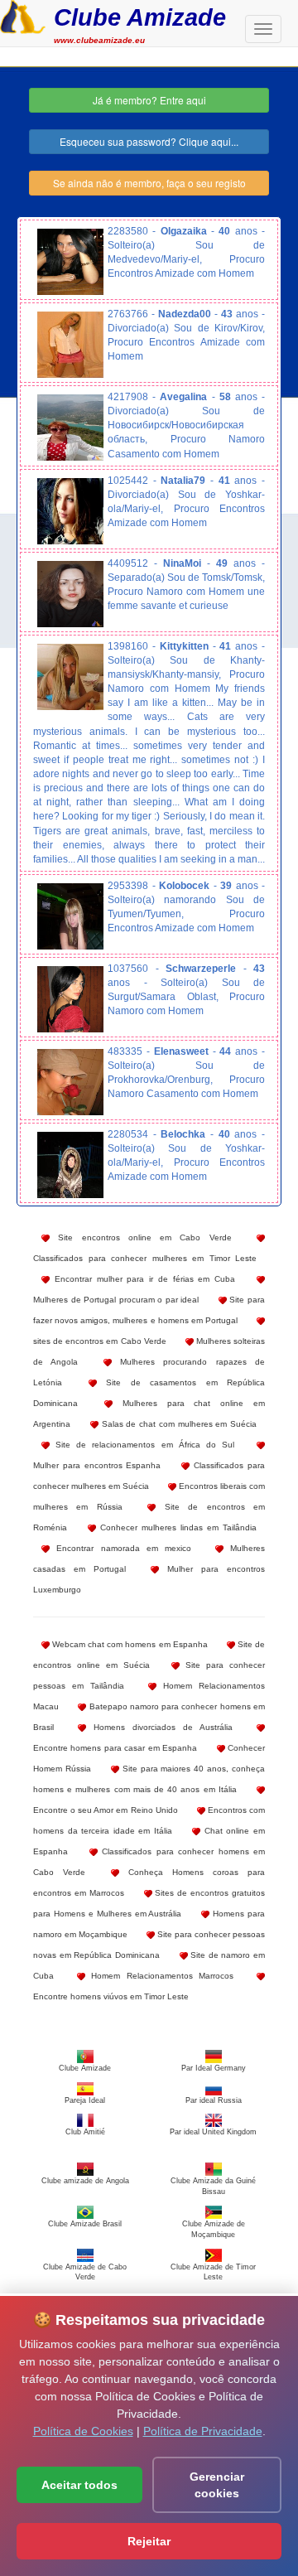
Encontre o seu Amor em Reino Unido (106, 1810)
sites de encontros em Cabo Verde (100, 1341)
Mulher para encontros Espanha (97, 1465)
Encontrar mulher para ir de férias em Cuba (142, 1279)
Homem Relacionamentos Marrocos (160, 1976)
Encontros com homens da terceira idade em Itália (149, 1820)
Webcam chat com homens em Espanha (129, 1644)
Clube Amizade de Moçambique (214, 2229)
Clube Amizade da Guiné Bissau (213, 2186)
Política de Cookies (83, 2431)
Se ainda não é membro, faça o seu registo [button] (149, 183)
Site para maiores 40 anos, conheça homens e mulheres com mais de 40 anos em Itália (149, 1779)
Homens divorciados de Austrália (159, 1727)
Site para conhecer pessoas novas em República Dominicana (149, 1945)
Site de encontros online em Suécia (149, 1655)
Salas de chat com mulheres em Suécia (178, 1424)
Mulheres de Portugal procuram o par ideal (116, 1300)
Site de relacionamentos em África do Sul (142, 1445)
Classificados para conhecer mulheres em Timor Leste (145, 1258)
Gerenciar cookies (217, 2485)
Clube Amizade (140, 17)
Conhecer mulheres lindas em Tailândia (176, 1527)
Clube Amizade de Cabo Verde (85, 2272)
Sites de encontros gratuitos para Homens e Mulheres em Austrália (149, 1903)
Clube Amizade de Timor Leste (213, 2272)
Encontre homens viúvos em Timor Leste (111, 1996)
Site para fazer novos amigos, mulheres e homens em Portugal (149, 1310)
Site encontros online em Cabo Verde (141, 1237)
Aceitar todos (79, 2485)
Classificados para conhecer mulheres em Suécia (149, 1476)
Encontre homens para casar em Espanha (115, 1748)
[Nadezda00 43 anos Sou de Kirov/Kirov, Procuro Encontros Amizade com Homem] (70, 345)
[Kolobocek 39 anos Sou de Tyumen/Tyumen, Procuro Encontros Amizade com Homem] (70, 916)
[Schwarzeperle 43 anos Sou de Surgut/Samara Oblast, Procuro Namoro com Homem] (70, 999)
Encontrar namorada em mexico (120, 1548)
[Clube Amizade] (23, 15)
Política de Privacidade (203, 2431)
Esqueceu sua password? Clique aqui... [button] (149, 141)
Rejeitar (149, 2541)
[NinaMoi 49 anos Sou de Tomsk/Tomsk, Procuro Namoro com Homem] (70, 594)
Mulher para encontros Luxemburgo (149, 1579)
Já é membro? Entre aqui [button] (149, 100)
